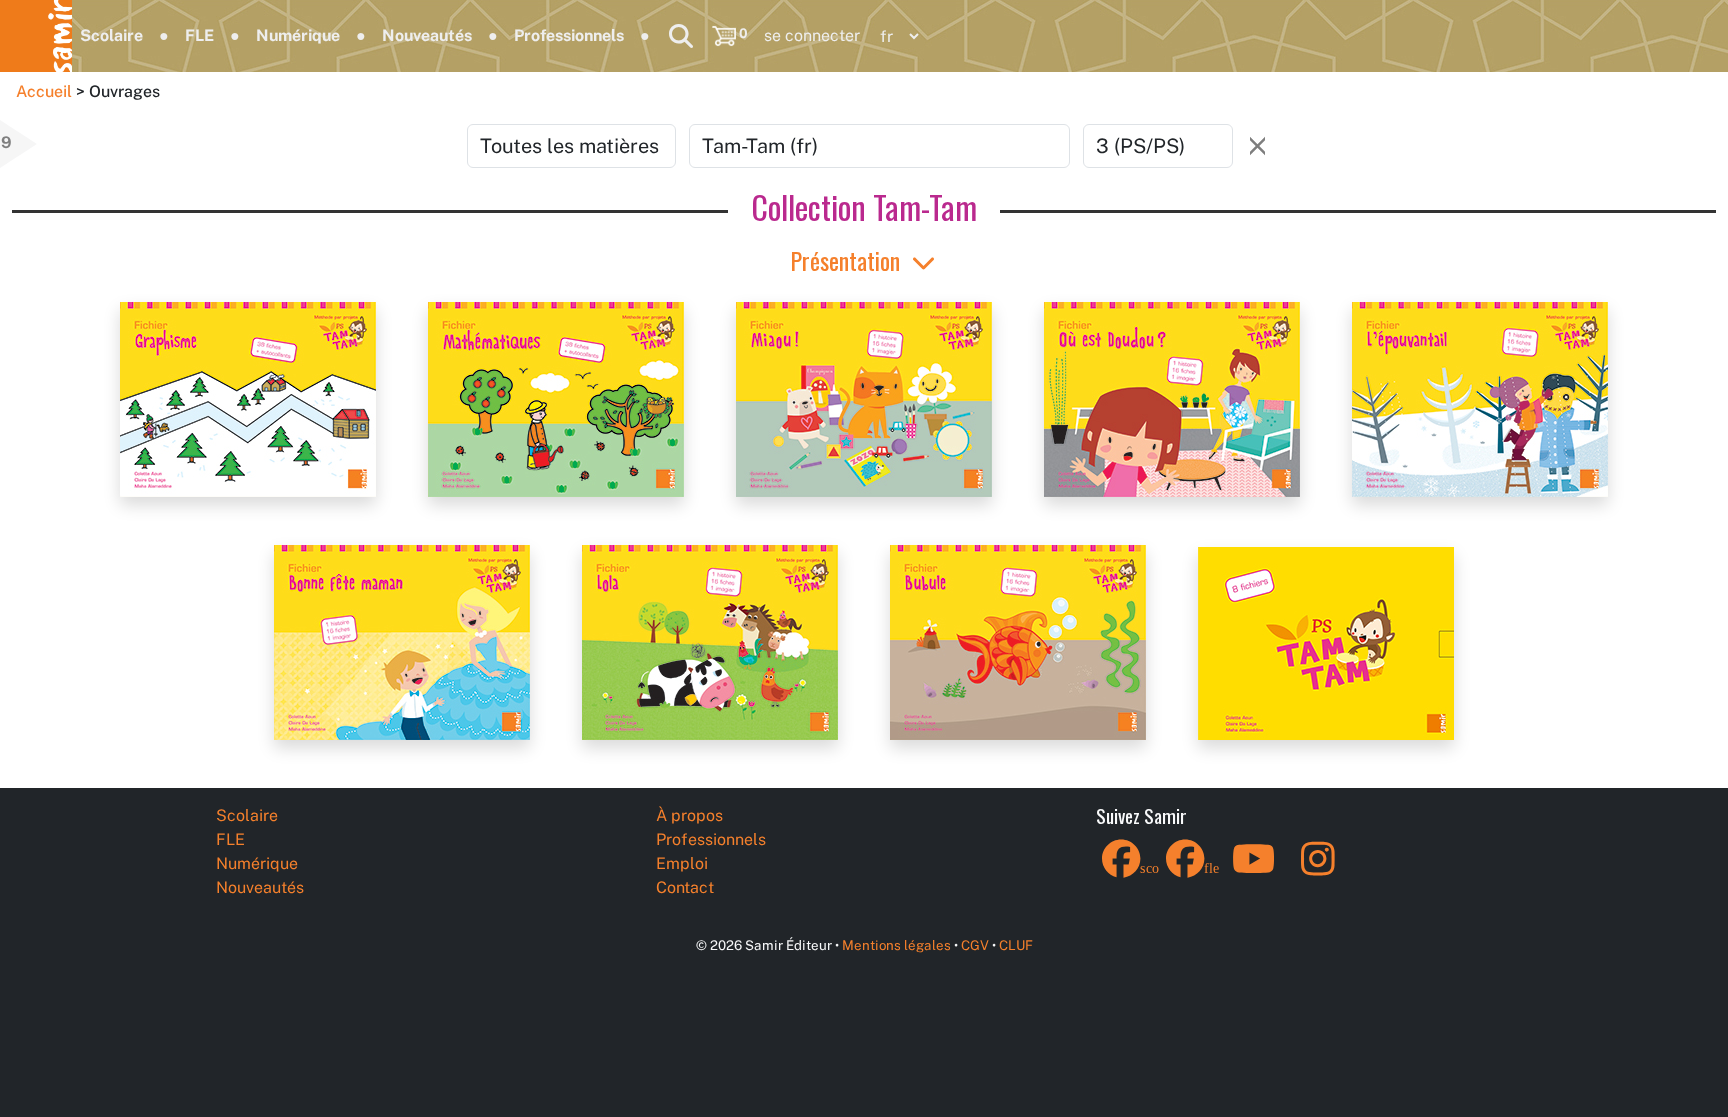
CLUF (1016, 945)
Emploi (682, 863)
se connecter (812, 35)
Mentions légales (896, 945)
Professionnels (569, 35)
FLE (199, 35)
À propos (689, 815)
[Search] (681, 36)
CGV (975, 945)
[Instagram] (1318, 871)
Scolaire (111, 35)
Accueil (44, 91)
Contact (685, 887)
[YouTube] (1254, 871)
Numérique (298, 35)
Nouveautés (427, 35)
